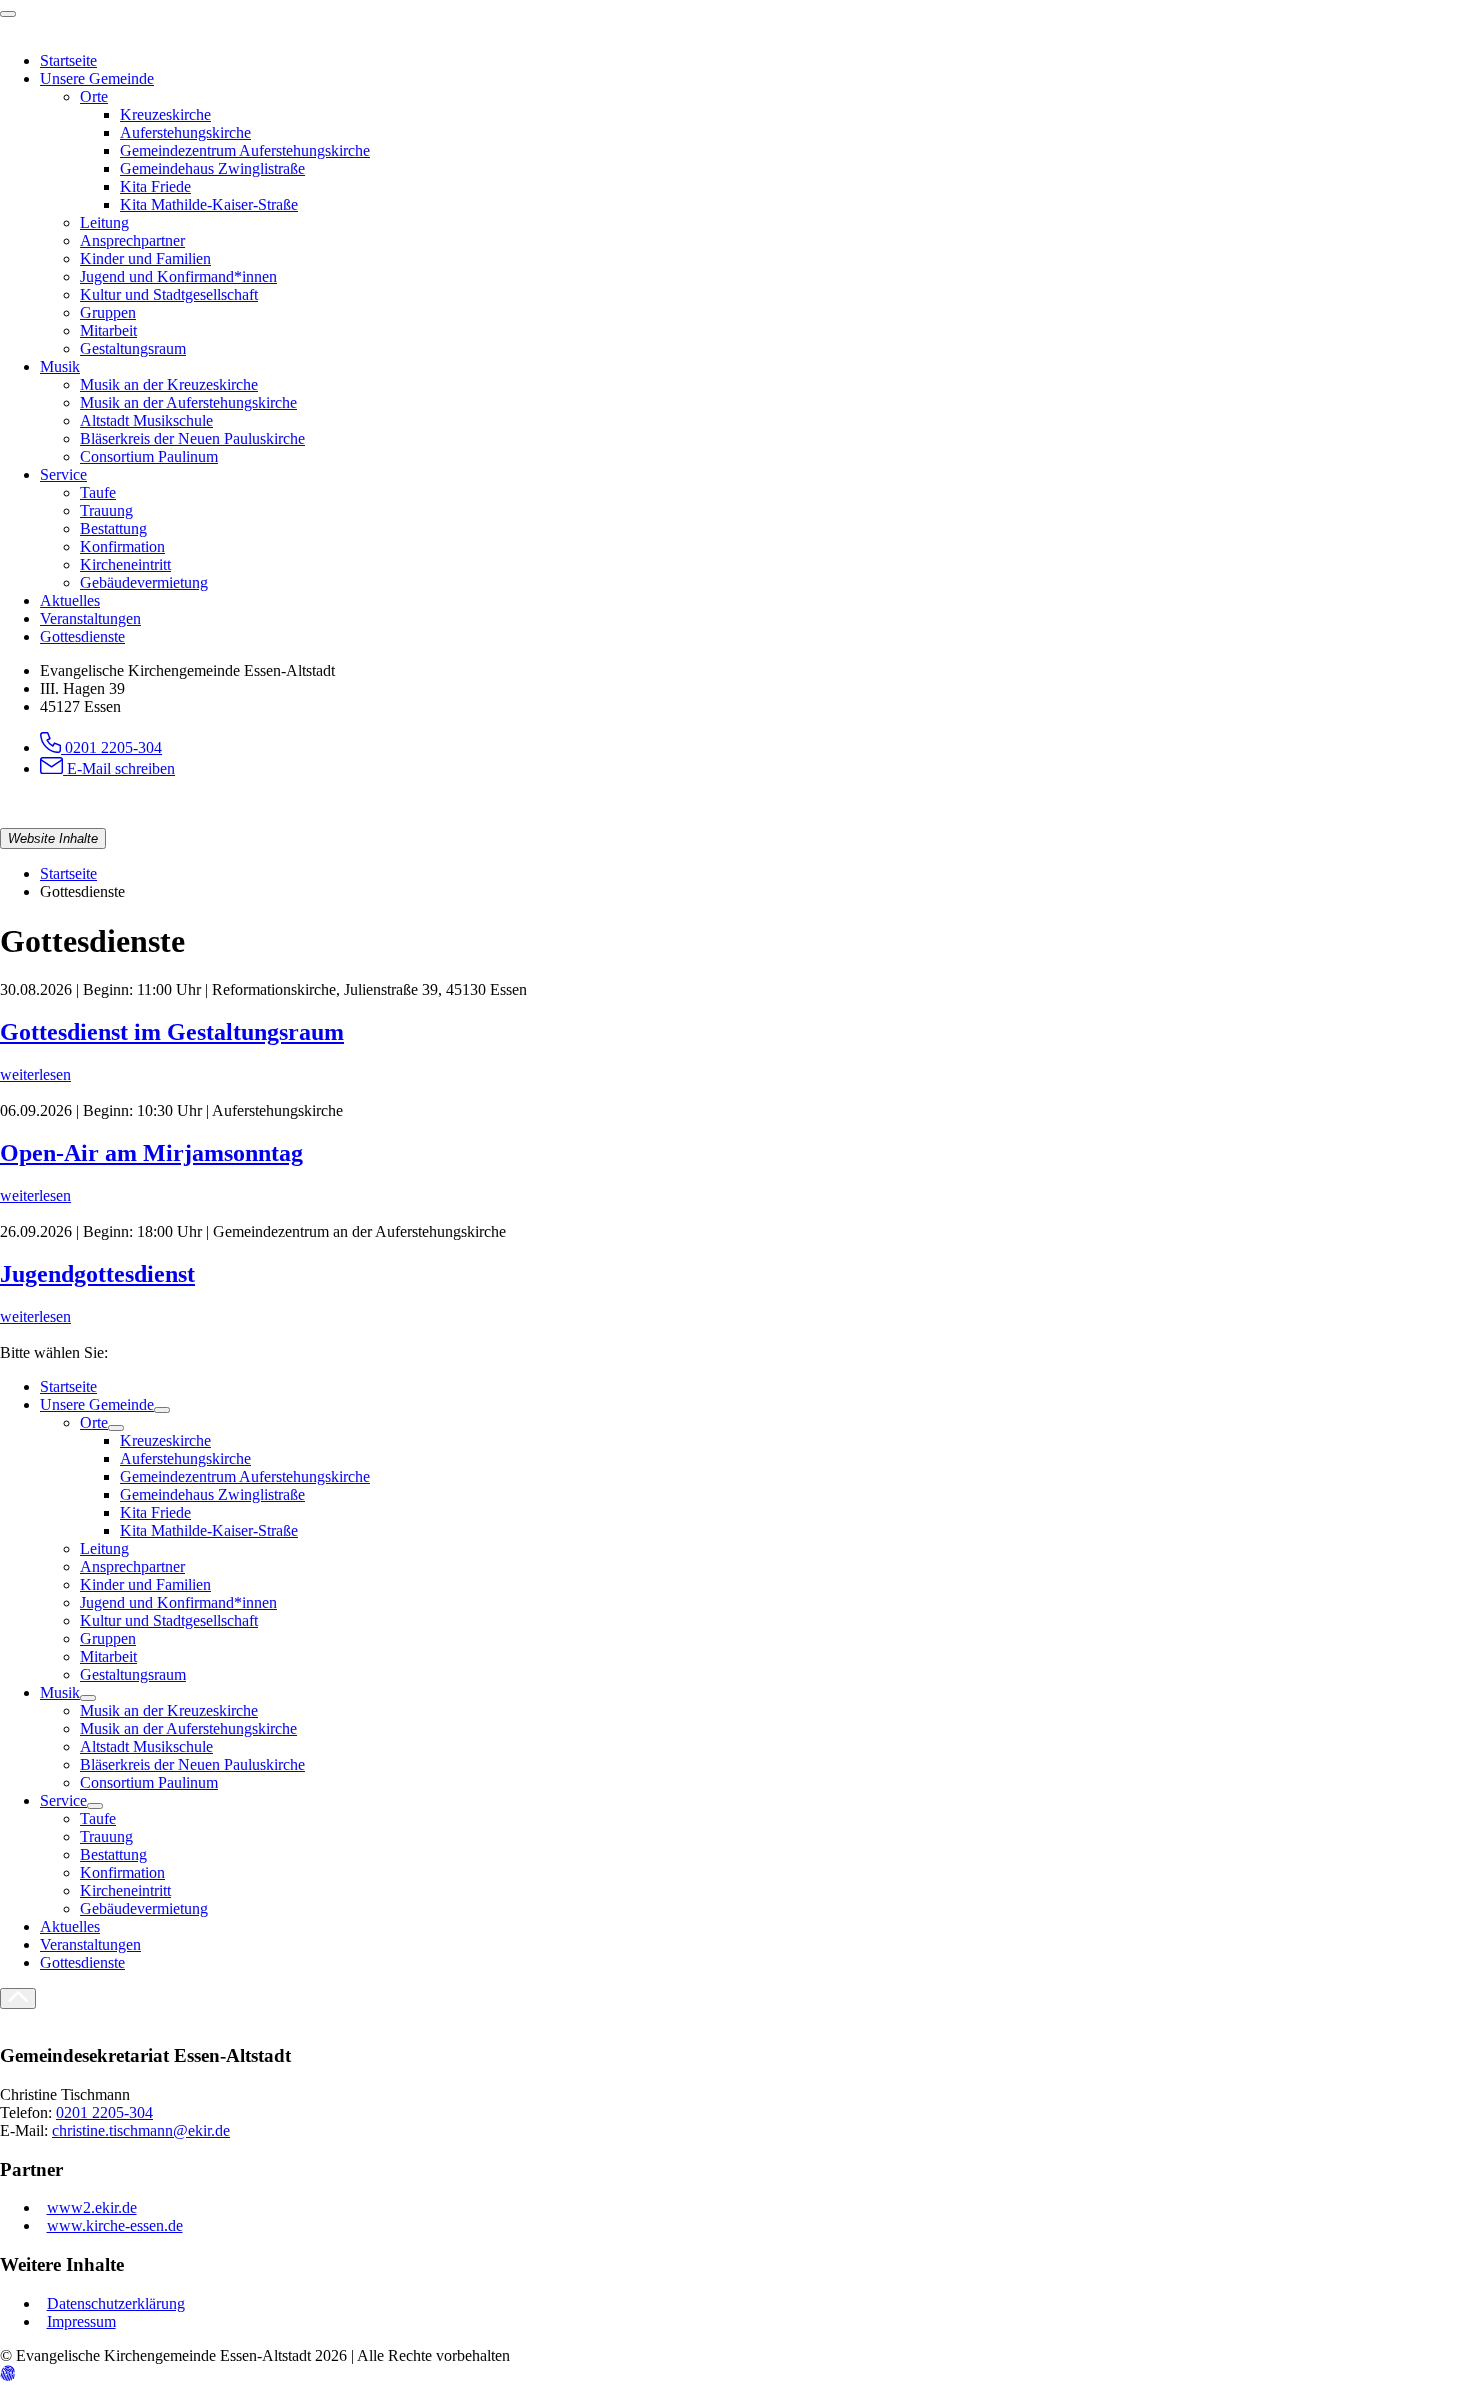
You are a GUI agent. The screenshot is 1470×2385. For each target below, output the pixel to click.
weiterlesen (35, 1074)
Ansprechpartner (132, 1566)
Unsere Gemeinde (97, 1404)
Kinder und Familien (145, 1584)
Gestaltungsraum (133, 1674)
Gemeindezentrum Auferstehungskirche (245, 1476)
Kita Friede (155, 1512)
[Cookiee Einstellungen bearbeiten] (8, 2375)
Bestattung (113, 1854)
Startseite (68, 873)
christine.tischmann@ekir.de (141, 2130)
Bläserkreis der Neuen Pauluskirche (192, 1764)
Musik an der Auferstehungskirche (188, 1728)
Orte (94, 1422)
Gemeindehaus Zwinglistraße (212, 1494)
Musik (60, 1692)
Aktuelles (70, 1926)
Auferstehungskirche (185, 1458)
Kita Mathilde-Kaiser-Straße (209, 1530)
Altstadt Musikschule (146, 1746)
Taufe (98, 1818)
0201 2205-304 (104, 2112)
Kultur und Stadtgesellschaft (169, 1620)
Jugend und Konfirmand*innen (178, 1602)
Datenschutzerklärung (116, 2303)
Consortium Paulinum (149, 1782)
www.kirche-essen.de (115, 2225)
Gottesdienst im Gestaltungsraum (172, 1032)
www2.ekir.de (92, 2207)
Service (63, 1800)
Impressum (81, 2321)
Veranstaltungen (90, 1944)
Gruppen (108, 1638)
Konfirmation (122, 1872)
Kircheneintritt (125, 1890)
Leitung (104, 1548)
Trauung (106, 1836)
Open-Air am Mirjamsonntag (151, 1153)
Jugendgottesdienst (97, 1274)
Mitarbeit (108, 1656)
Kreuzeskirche (165, 1440)
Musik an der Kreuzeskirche (169, 1710)
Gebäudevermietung (144, 1908)
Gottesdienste (82, 1962)
